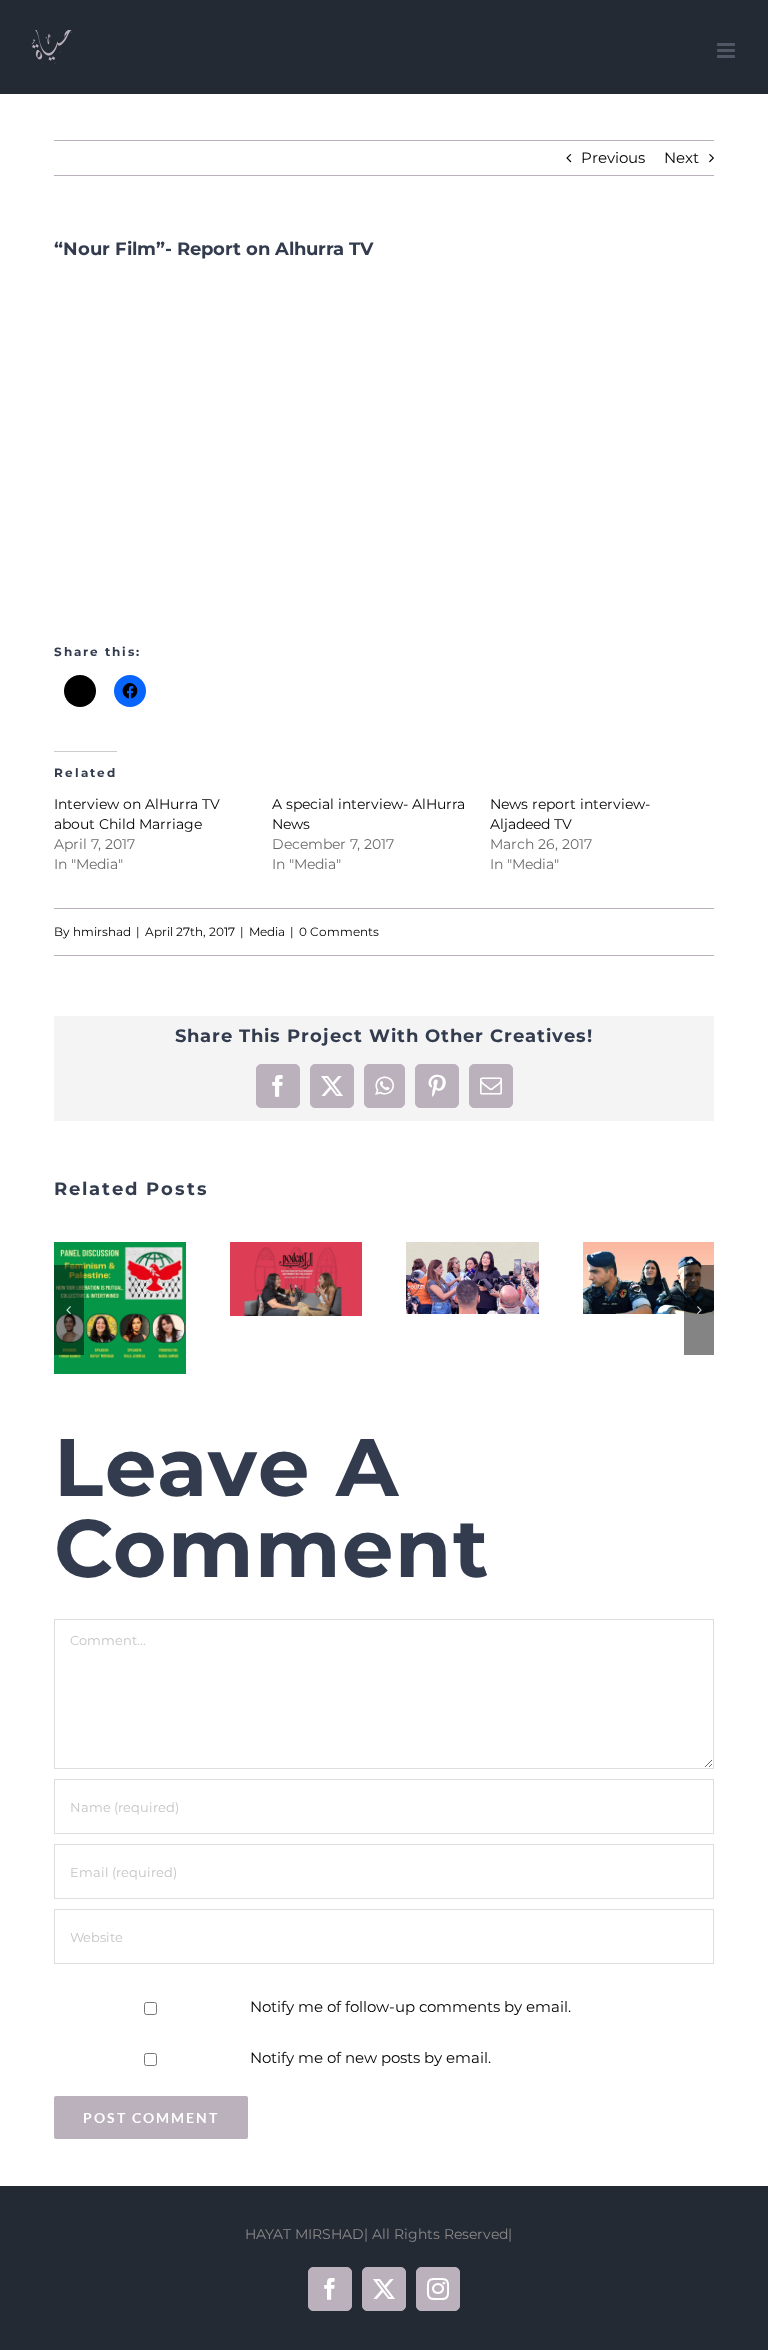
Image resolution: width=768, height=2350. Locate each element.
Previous (613, 157)
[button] (69, 1310)
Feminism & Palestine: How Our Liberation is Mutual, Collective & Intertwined (95, 1308)
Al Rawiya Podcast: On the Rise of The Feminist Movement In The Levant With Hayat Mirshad (271, 1279)
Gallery (145, 1308)
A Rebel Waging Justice (624, 1278)
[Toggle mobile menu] (727, 50)
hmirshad (102, 931)
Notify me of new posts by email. (370, 2057)
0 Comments (339, 931)
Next (681, 157)
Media (267, 931)
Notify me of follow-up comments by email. (410, 2006)
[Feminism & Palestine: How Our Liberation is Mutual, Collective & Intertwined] (120, 1308)
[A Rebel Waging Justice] (649, 1278)
